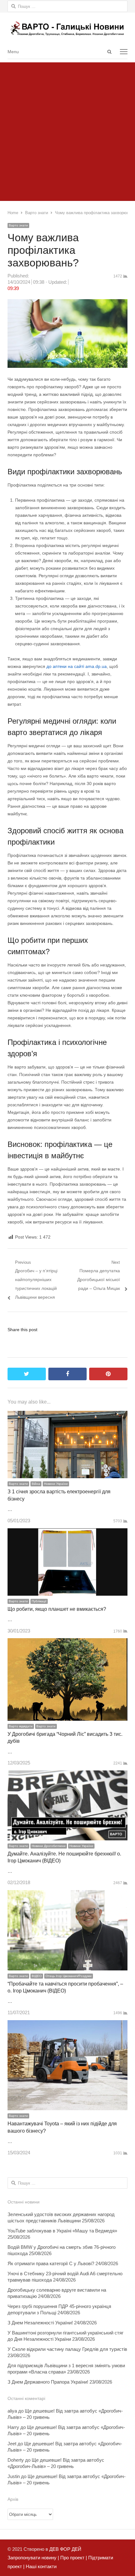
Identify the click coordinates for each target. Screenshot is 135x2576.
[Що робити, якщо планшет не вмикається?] (67, 1533)
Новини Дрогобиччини (49, 1846)
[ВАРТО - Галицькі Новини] (67, 28)
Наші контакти (40, 2566)
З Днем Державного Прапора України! (48, 2382)
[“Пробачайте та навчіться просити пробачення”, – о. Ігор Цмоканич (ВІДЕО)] (67, 1894)
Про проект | (73, 2558)
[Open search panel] (109, 52)
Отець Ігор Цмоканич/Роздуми (69, 1976)
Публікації (39, 1601)
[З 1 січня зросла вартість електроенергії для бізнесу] (67, 1415)
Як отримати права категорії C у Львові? (51, 2263)
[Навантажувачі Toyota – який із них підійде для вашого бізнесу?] (67, 2024)
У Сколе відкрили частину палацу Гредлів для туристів (67, 2349)
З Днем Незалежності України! (40, 2323)
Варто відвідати (21, 1726)
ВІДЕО (37, 1976)
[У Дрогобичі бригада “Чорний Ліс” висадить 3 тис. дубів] (67, 1642)
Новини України (56, 1484)
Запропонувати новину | (33, 2558)
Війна (36, 1484)
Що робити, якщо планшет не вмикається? (57, 1609)
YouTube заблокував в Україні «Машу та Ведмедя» (62, 2231)
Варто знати (18, 225)
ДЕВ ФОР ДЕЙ (65, 2549)
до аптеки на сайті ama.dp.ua (77, 666)
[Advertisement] (67, 130)
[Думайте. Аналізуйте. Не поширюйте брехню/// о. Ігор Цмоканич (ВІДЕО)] (67, 1775)
